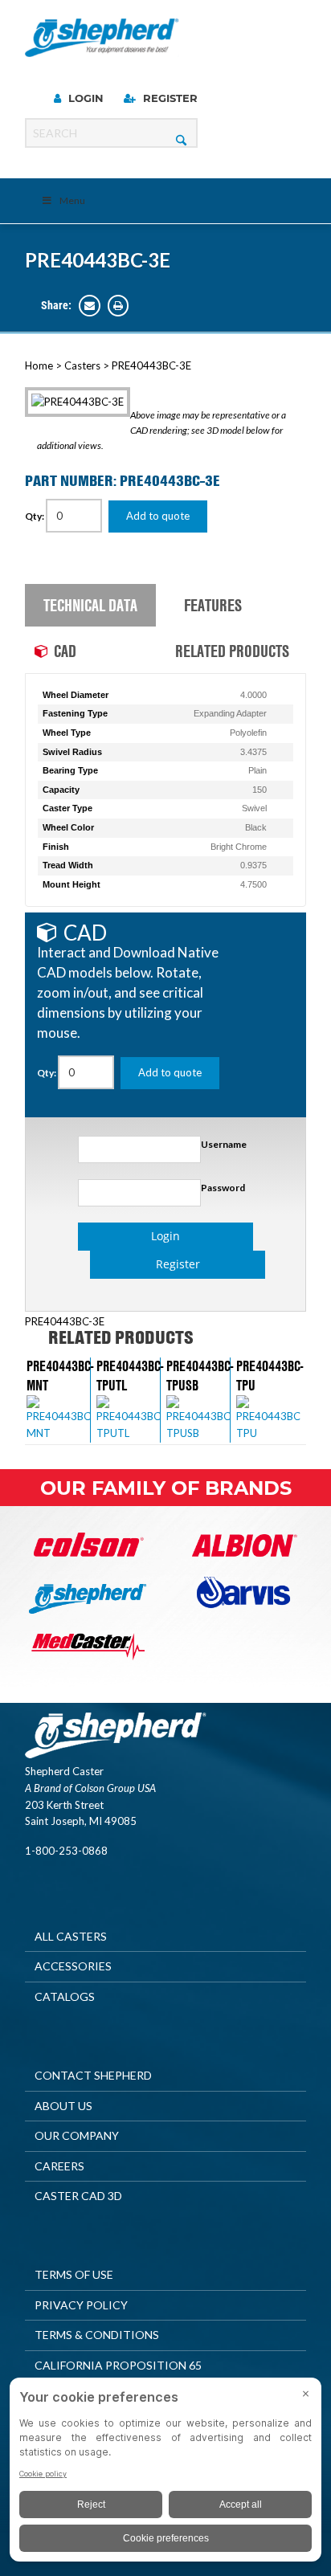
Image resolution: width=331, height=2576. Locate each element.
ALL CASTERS (71, 1936)
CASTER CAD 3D (78, 2196)
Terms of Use (74, 2274)
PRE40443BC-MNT (60, 1375)
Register (169, 98)
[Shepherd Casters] (102, 38)
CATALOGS (65, 1996)
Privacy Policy (81, 2305)
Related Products (232, 651)
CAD (65, 651)
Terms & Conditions (97, 2335)
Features (213, 605)
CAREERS (59, 2166)
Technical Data (90, 605)
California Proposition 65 (118, 2365)
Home (39, 365)
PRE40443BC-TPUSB (200, 1375)
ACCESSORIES (73, 1966)
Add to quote (158, 516)
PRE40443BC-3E (98, 260)
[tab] (95, 606)
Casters (82, 365)
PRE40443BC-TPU (270, 1375)
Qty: (35, 516)
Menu (72, 200)
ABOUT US (63, 2106)
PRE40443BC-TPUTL (130, 1375)
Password (223, 1188)
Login (84, 98)
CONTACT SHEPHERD (93, 2075)
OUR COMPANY (77, 2135)
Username (224, 1144)
